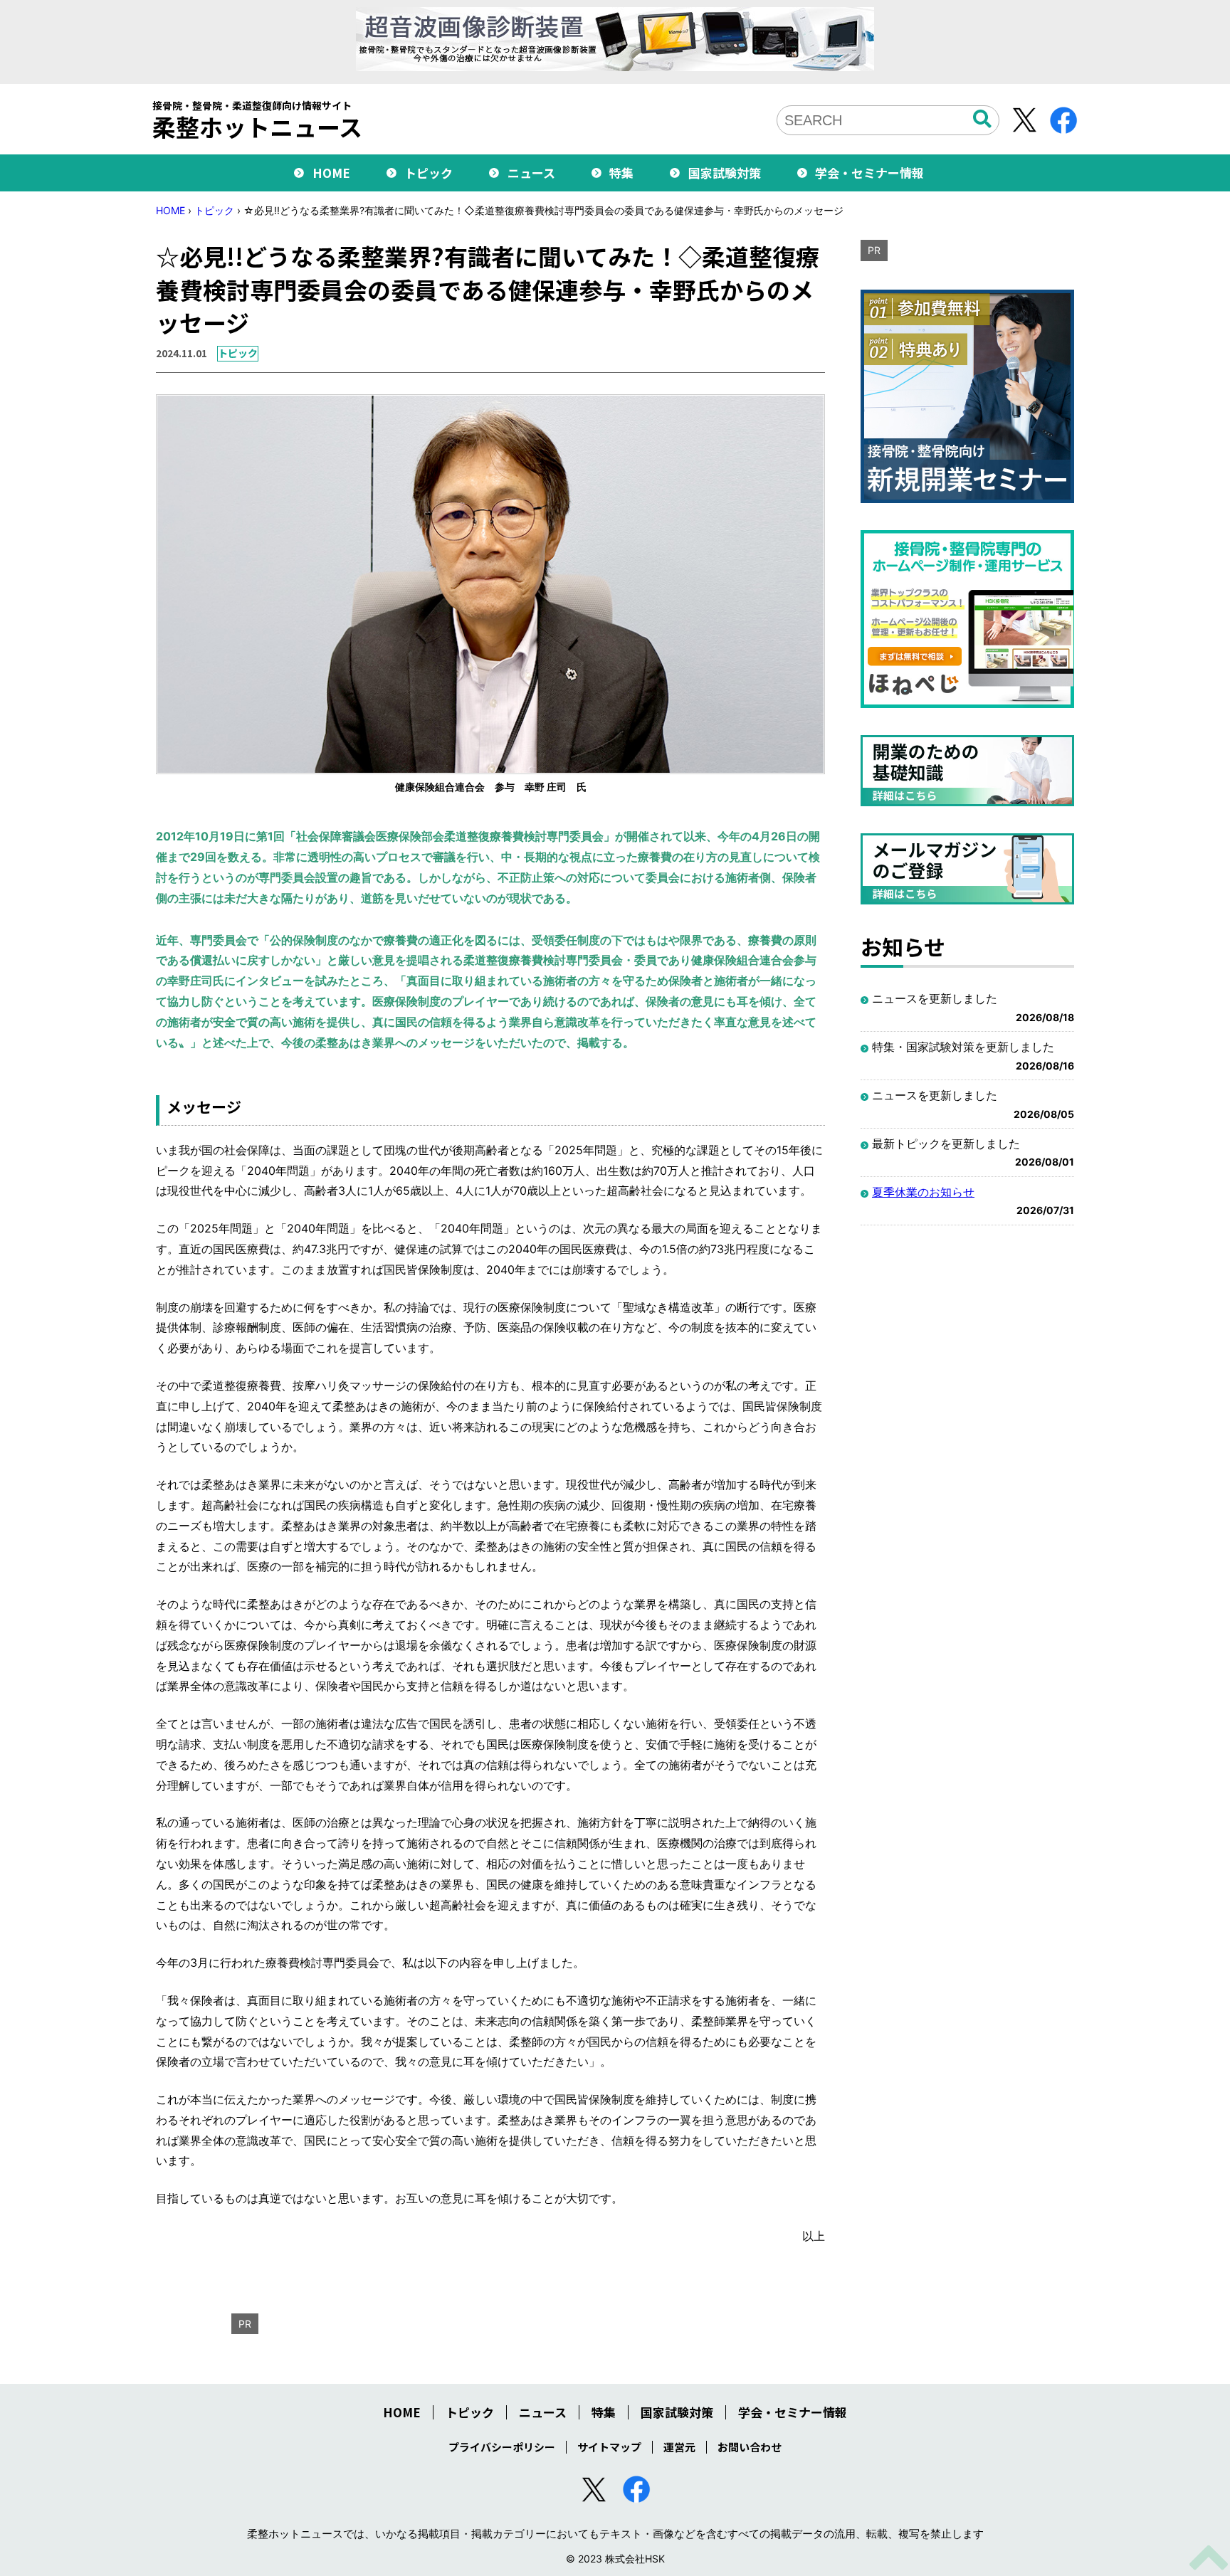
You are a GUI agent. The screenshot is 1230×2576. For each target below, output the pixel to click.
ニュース (531, 173)
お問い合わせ (750, 2447)
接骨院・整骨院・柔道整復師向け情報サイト (257, 120)
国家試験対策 (725, 173)
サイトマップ (609, 2447)
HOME (331, 173)
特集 (621, 173)
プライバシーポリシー (502, 2447)
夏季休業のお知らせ (923, 1192)
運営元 (679, 2447)
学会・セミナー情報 (869, 173)
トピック (429, 173)
